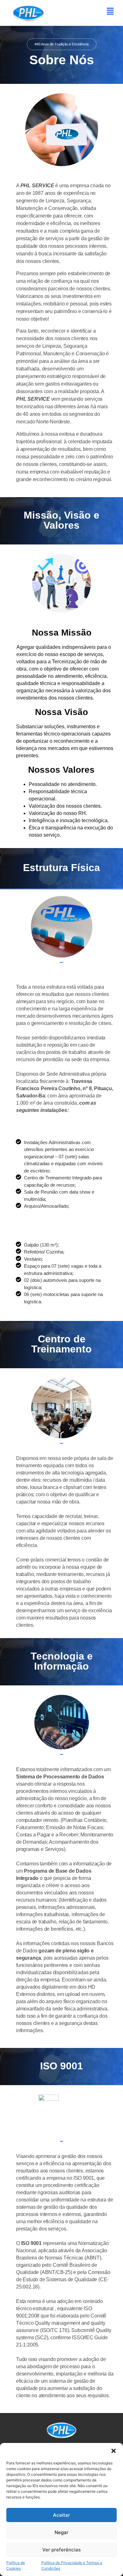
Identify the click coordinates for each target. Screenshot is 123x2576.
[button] (114, 2451)
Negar (61, 2532)
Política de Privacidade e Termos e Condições (72, 2565)
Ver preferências (61, 2550)
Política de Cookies (16, 2565)
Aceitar (61, 2515)
